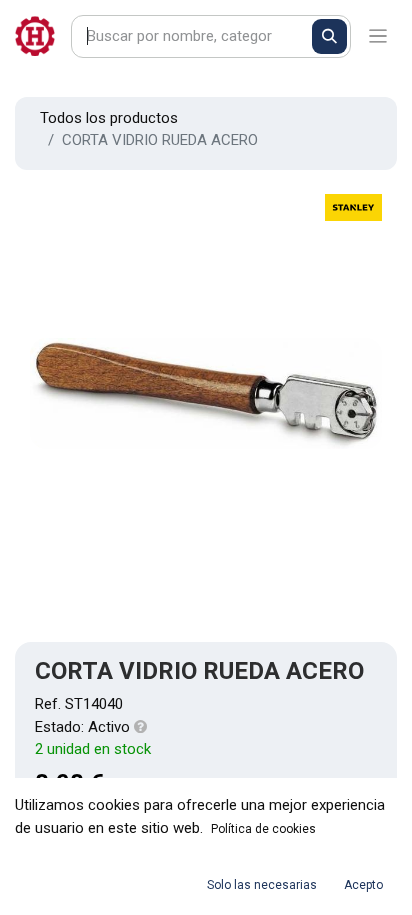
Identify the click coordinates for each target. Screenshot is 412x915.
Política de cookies (263, 829)
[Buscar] (329, 36)
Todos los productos (109, 118)
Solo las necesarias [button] (262, 885)
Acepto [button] (363, 885)
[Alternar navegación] (378, 36)
